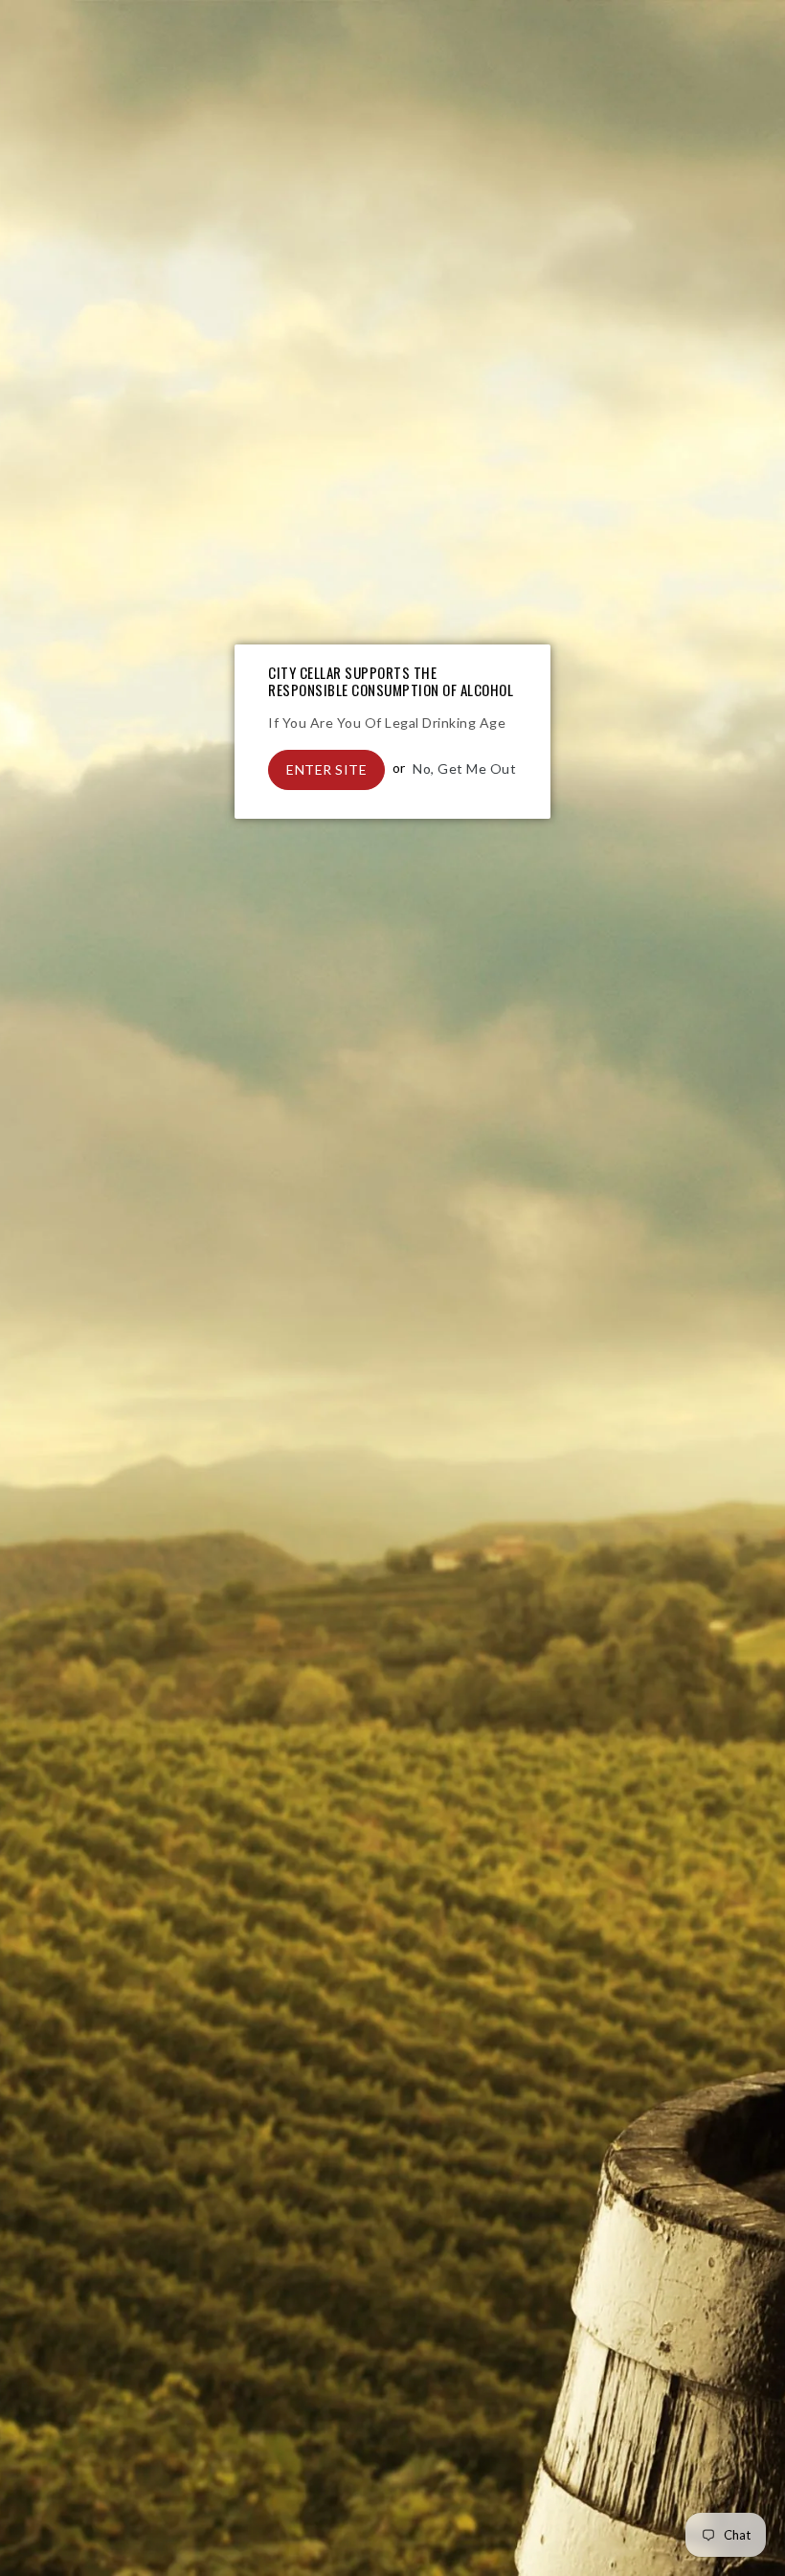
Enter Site (326, 769)
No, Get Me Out (464, 768)
